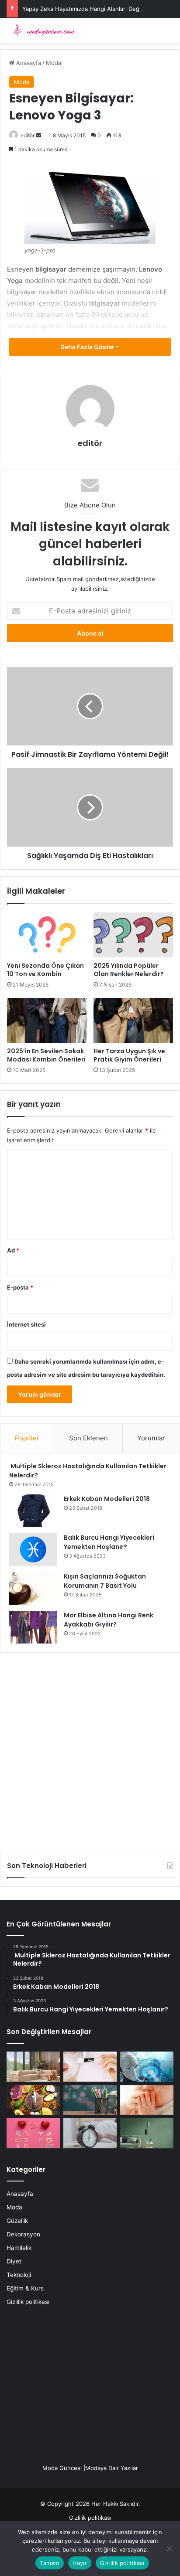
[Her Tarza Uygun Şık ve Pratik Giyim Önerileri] (133, 1020)
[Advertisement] (90, 1749)
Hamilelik (19, 2248)
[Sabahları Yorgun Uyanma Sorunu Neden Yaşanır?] (90, 2133)
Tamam (49, 2563)
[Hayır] (169, 2549)
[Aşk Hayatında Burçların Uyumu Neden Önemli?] (33, 2133)
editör (28, 135)
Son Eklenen (88, 1438)
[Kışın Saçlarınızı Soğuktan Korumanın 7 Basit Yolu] (33, 1588)
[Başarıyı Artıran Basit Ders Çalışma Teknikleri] (90, 2100)
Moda (54, 63)
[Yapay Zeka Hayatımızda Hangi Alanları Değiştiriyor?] (147, 2067)
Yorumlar (151, 1438)
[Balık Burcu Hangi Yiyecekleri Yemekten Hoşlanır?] (33, 1550)
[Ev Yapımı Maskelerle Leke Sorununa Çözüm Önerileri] (90, 2067)
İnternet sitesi (26, 1324)
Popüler (27, 1438)
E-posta (20, 1287)
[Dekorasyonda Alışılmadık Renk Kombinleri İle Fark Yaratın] (147, 2133)
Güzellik (17, 2221)
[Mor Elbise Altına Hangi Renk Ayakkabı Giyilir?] (33, 1627)
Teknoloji (19, 2275)
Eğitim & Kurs (25, 2288)
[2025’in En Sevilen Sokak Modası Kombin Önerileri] (47, 1020)
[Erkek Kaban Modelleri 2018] (33, 1511)
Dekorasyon (23, 2234)
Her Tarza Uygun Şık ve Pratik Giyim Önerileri (129, 1055)
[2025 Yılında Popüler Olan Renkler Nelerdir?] (133, 935)
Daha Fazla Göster (88, 347)
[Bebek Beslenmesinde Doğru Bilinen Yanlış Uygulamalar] (147, 2100)
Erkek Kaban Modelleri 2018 (107, 1499)
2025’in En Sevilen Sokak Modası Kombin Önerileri (46, 1055)
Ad (13, 1250)
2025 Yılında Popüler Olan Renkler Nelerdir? (129, 970)
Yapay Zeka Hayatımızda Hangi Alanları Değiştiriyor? (92, 9)
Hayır (80, 2563)
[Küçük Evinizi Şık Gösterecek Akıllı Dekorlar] (33, 2067)
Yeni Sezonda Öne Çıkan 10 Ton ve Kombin (45, 970)
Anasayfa (28, 63)
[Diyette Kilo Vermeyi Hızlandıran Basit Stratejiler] (33, 2100)
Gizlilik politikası (28, 2302)
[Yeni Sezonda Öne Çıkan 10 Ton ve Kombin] (47, 935)
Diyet (14, 2261)
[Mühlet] (42, 30)
